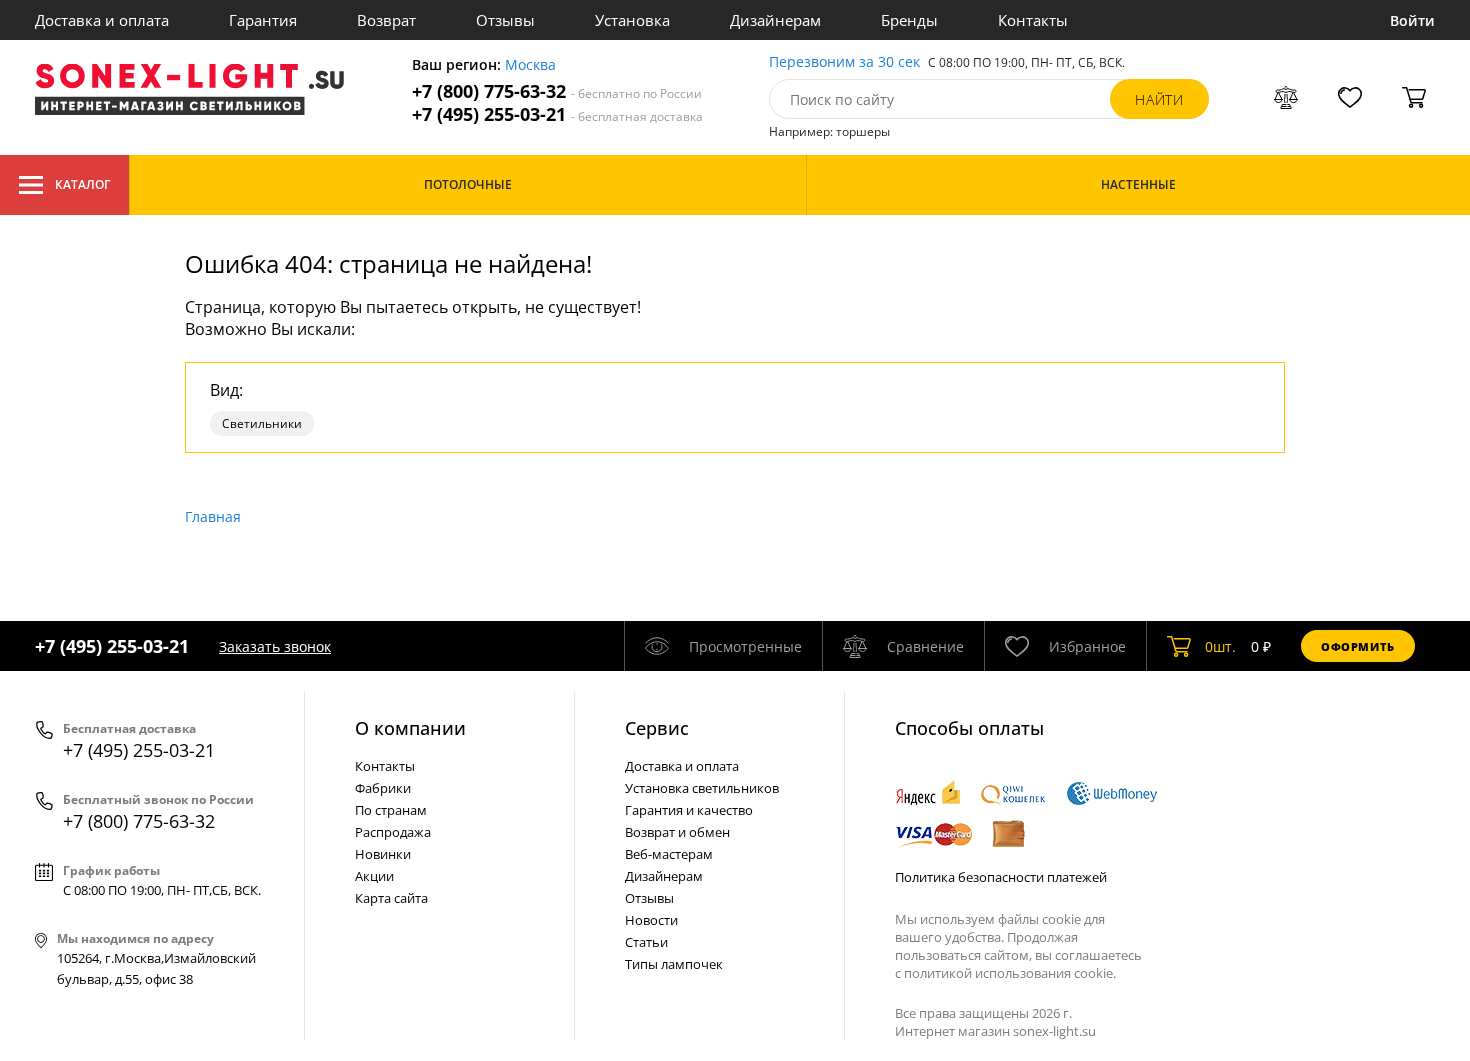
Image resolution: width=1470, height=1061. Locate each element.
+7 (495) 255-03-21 (557, 114)
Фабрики (383, 788)
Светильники (262, 423)
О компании (410, 728)
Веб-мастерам (669, 854)
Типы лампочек (674, 964)
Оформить (1358, 646)
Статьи (646, 942)
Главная (213, 516)
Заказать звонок (275, 646)
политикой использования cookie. (1010, 973)
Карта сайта (391, 898)
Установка (632, 20)
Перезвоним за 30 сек (844, 62)
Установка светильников (702, 788)
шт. (1220, 646)
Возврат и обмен (677, 832)
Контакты (1033, 20)
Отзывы (505, 20)
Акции (374, 876)
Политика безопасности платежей (1001, 877)
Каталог (82, 184)
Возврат (386, 20)
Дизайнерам (775, 20)
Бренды (909, 20)
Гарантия (263, 20)
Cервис (657, 728)
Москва (530, 65)
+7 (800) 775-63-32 (557, 91)
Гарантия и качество (689, 810)
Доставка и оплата (102, 20)
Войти (1412, 20)
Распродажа (393, 832)
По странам (391, 810)
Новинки (383, 854)
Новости (651, 920)
